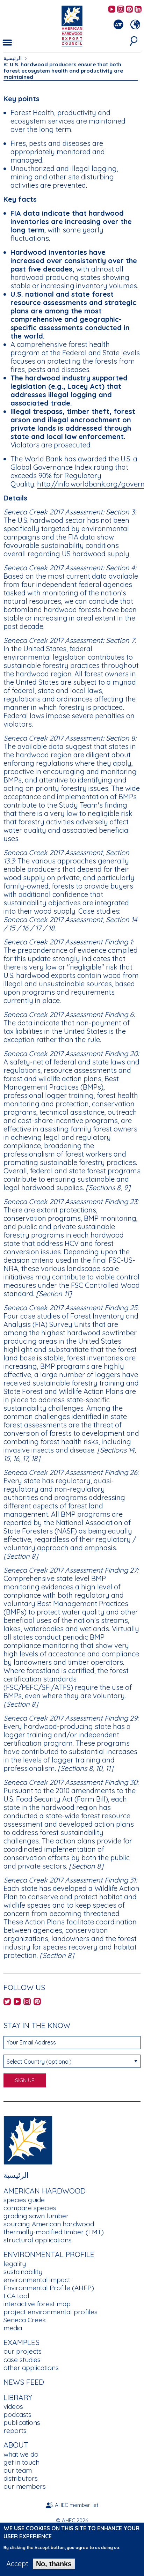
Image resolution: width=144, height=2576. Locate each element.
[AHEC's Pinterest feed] (129, 10)
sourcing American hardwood (49, 2224)
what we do (21, 2454)
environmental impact (37, 2280)
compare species (30, 2208)
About (16, 2445)
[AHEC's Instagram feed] (121, 10)
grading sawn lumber (36, 2216)
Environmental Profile (49, 2254)
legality (15, 2264)
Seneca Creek (25, 2320)
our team (18, 2470)
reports (15, 2430)
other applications (31, 2368)
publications (22, 2422)
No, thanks (54, 2564)
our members (25, 2486)
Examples (21, 2342)
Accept (17, 2564)
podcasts (17, 2414)
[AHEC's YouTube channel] (112, 10)
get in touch (21, 2462)
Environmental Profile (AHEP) (49, 2288)
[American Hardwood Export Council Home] (72, 25)
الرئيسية (13, 58)
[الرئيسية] (28, 2140)
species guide (24, 2200)
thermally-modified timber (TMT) (54, 2232)
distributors (21, 2478)
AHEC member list (77, 2505)
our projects (23, 2351)
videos (13, 2406)
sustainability (23, 2272)
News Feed (24, 2382)
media (13, 2328)
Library (18, 2397)
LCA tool (16, 2296)
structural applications (38, 2240)
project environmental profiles (51, 2312)
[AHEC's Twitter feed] (7, 2002)
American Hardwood (45, 2191)
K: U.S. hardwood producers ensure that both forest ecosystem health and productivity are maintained (63, 71)
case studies (22, 2360)
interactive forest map (37, 2304)
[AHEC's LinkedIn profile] (138, 10)
